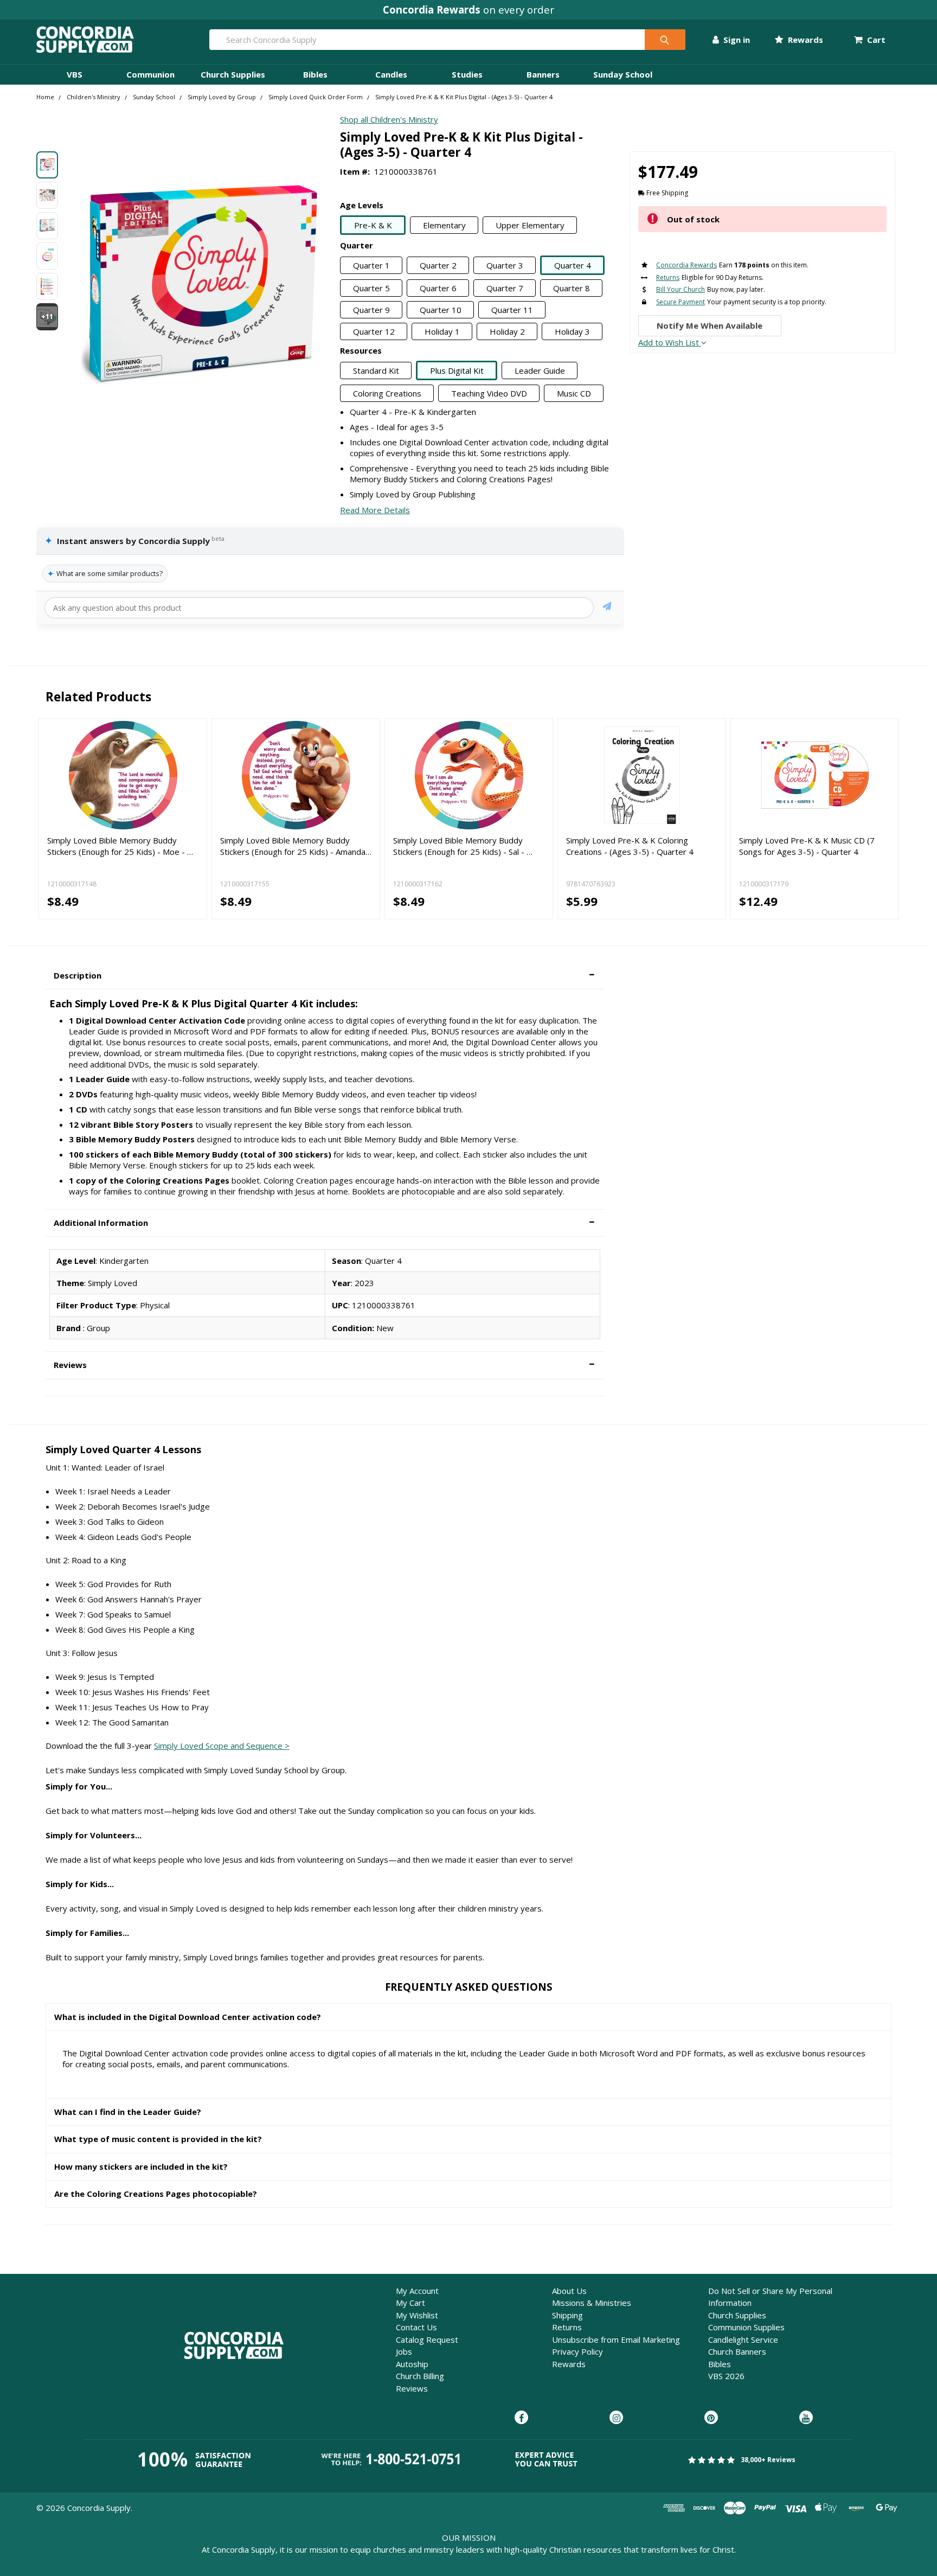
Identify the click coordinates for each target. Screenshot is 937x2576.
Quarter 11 (512, 310)
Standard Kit (376, 370)
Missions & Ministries (592, 2303)
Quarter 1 (371, 265)
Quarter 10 (441, 310)
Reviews (412, 2388)
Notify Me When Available (710, 325)
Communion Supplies (746, 2327)
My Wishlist (417, 2315)
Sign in (736, 40)
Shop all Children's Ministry (389, 119)
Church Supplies (233, 74)
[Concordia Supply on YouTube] (806, 2418)
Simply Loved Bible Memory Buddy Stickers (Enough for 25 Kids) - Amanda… (296, 846)
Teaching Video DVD (489, 393)
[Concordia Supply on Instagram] (616, 2418)
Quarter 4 (573, 265)
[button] (325, 976)
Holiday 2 (507, 331)
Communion (150, 74)
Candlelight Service (743, 2340)
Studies (467, 74)
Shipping (567, 2315)
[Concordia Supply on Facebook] (521, 2418)
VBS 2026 (726, 2376)
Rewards (804, 40)
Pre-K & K (373, 225)
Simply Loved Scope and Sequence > (222, 1746)
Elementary (444, 225)
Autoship (412, 2364)
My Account (417, 2291)
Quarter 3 (505, 265)
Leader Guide (540, 370)
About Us (569, 2291)
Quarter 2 (438, 265)
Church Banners (737, 2351)
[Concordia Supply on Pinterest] (711, 2418)
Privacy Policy (577, 2351)
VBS (75, 74)
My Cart (410, 2303)
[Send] (607, 608)
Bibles (315, 74)
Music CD (574, 393)
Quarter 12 (374, 331)
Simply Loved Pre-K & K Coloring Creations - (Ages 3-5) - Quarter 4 (630, 846)
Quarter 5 (371, 288)
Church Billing (420, 2376)
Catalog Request (427, 2340)
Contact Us (416, 2327)
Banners (543, 74)
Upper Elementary (530, 225)
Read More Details (375, 510)
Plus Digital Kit (457, 370)
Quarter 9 (371, 310)
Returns (567, 2327)
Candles (391, 74)
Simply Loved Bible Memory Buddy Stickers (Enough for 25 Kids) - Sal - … (463, 846)
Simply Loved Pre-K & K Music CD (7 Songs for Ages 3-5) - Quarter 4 (807, 846)
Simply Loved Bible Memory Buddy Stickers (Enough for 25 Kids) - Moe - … (120, 846)
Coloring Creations (387, 393)
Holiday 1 (442, 331)
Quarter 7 (505, 288)
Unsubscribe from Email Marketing (616, 2340)
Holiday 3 (572, 331)
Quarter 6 (438, 288)
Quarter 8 (572, 288)
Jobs (404, 2351)
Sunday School (623, 74)
